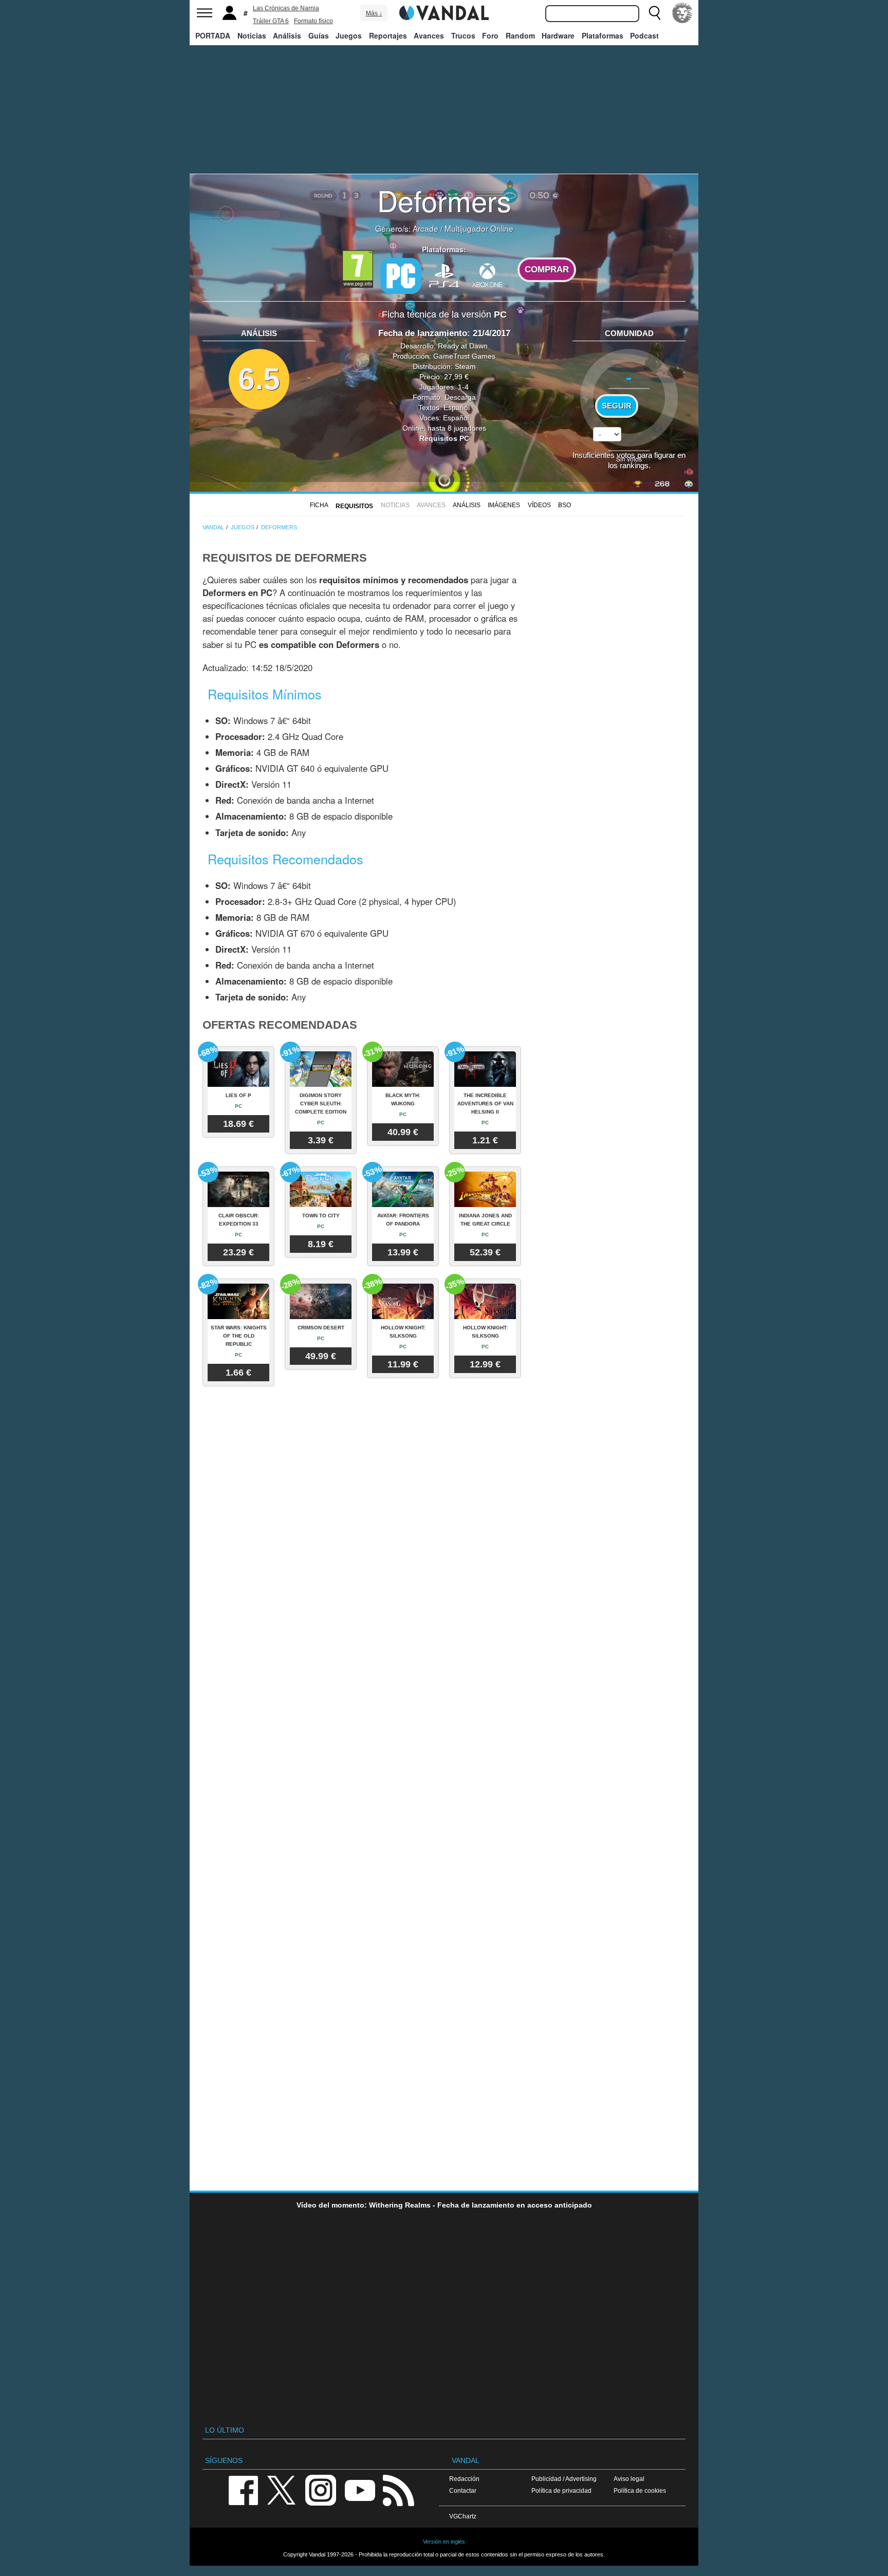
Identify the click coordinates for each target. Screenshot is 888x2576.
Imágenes (504, 505)
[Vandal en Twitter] (282, 2489)
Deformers (444, 200)
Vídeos (539, 505)
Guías (319, 35)
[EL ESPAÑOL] (682, 13)
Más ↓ (374, 13)
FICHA (319, 505)
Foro (490, 35)
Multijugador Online (479, 228)
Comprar (547, 270)
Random (520, 35)
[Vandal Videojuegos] (444, 12)
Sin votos (629, 459)
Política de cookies (640, 2490)
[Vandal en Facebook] (243, 2489)
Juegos (349, 35)
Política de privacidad (561, 2490)
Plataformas (603, 35)
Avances (429, 35)
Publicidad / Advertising (564, 2479)
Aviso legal (629, 2479)
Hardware (558, 35)
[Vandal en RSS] (398, 2489)
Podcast (644, 35)
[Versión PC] (401, 276)
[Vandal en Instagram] (321, 2489)
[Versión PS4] (444, 275)
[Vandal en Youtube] (360, 2489)
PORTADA (213, 35)
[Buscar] (655, 13)
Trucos (463, 35)
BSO (565, 505)
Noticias (252, 35)
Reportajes (388, 35)
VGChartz (463, 2516)
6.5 (259, 379)
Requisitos (354, 506)
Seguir (617, 406)
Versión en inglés (444, 2542)
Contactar (463, 2490)
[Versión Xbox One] (487, 275)
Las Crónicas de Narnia (286, 8)
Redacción (464, 2479)
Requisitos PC (444, 438)
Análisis (287, 35)
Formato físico (313, 21)
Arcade (425, 228)
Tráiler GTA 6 (271, 21)
